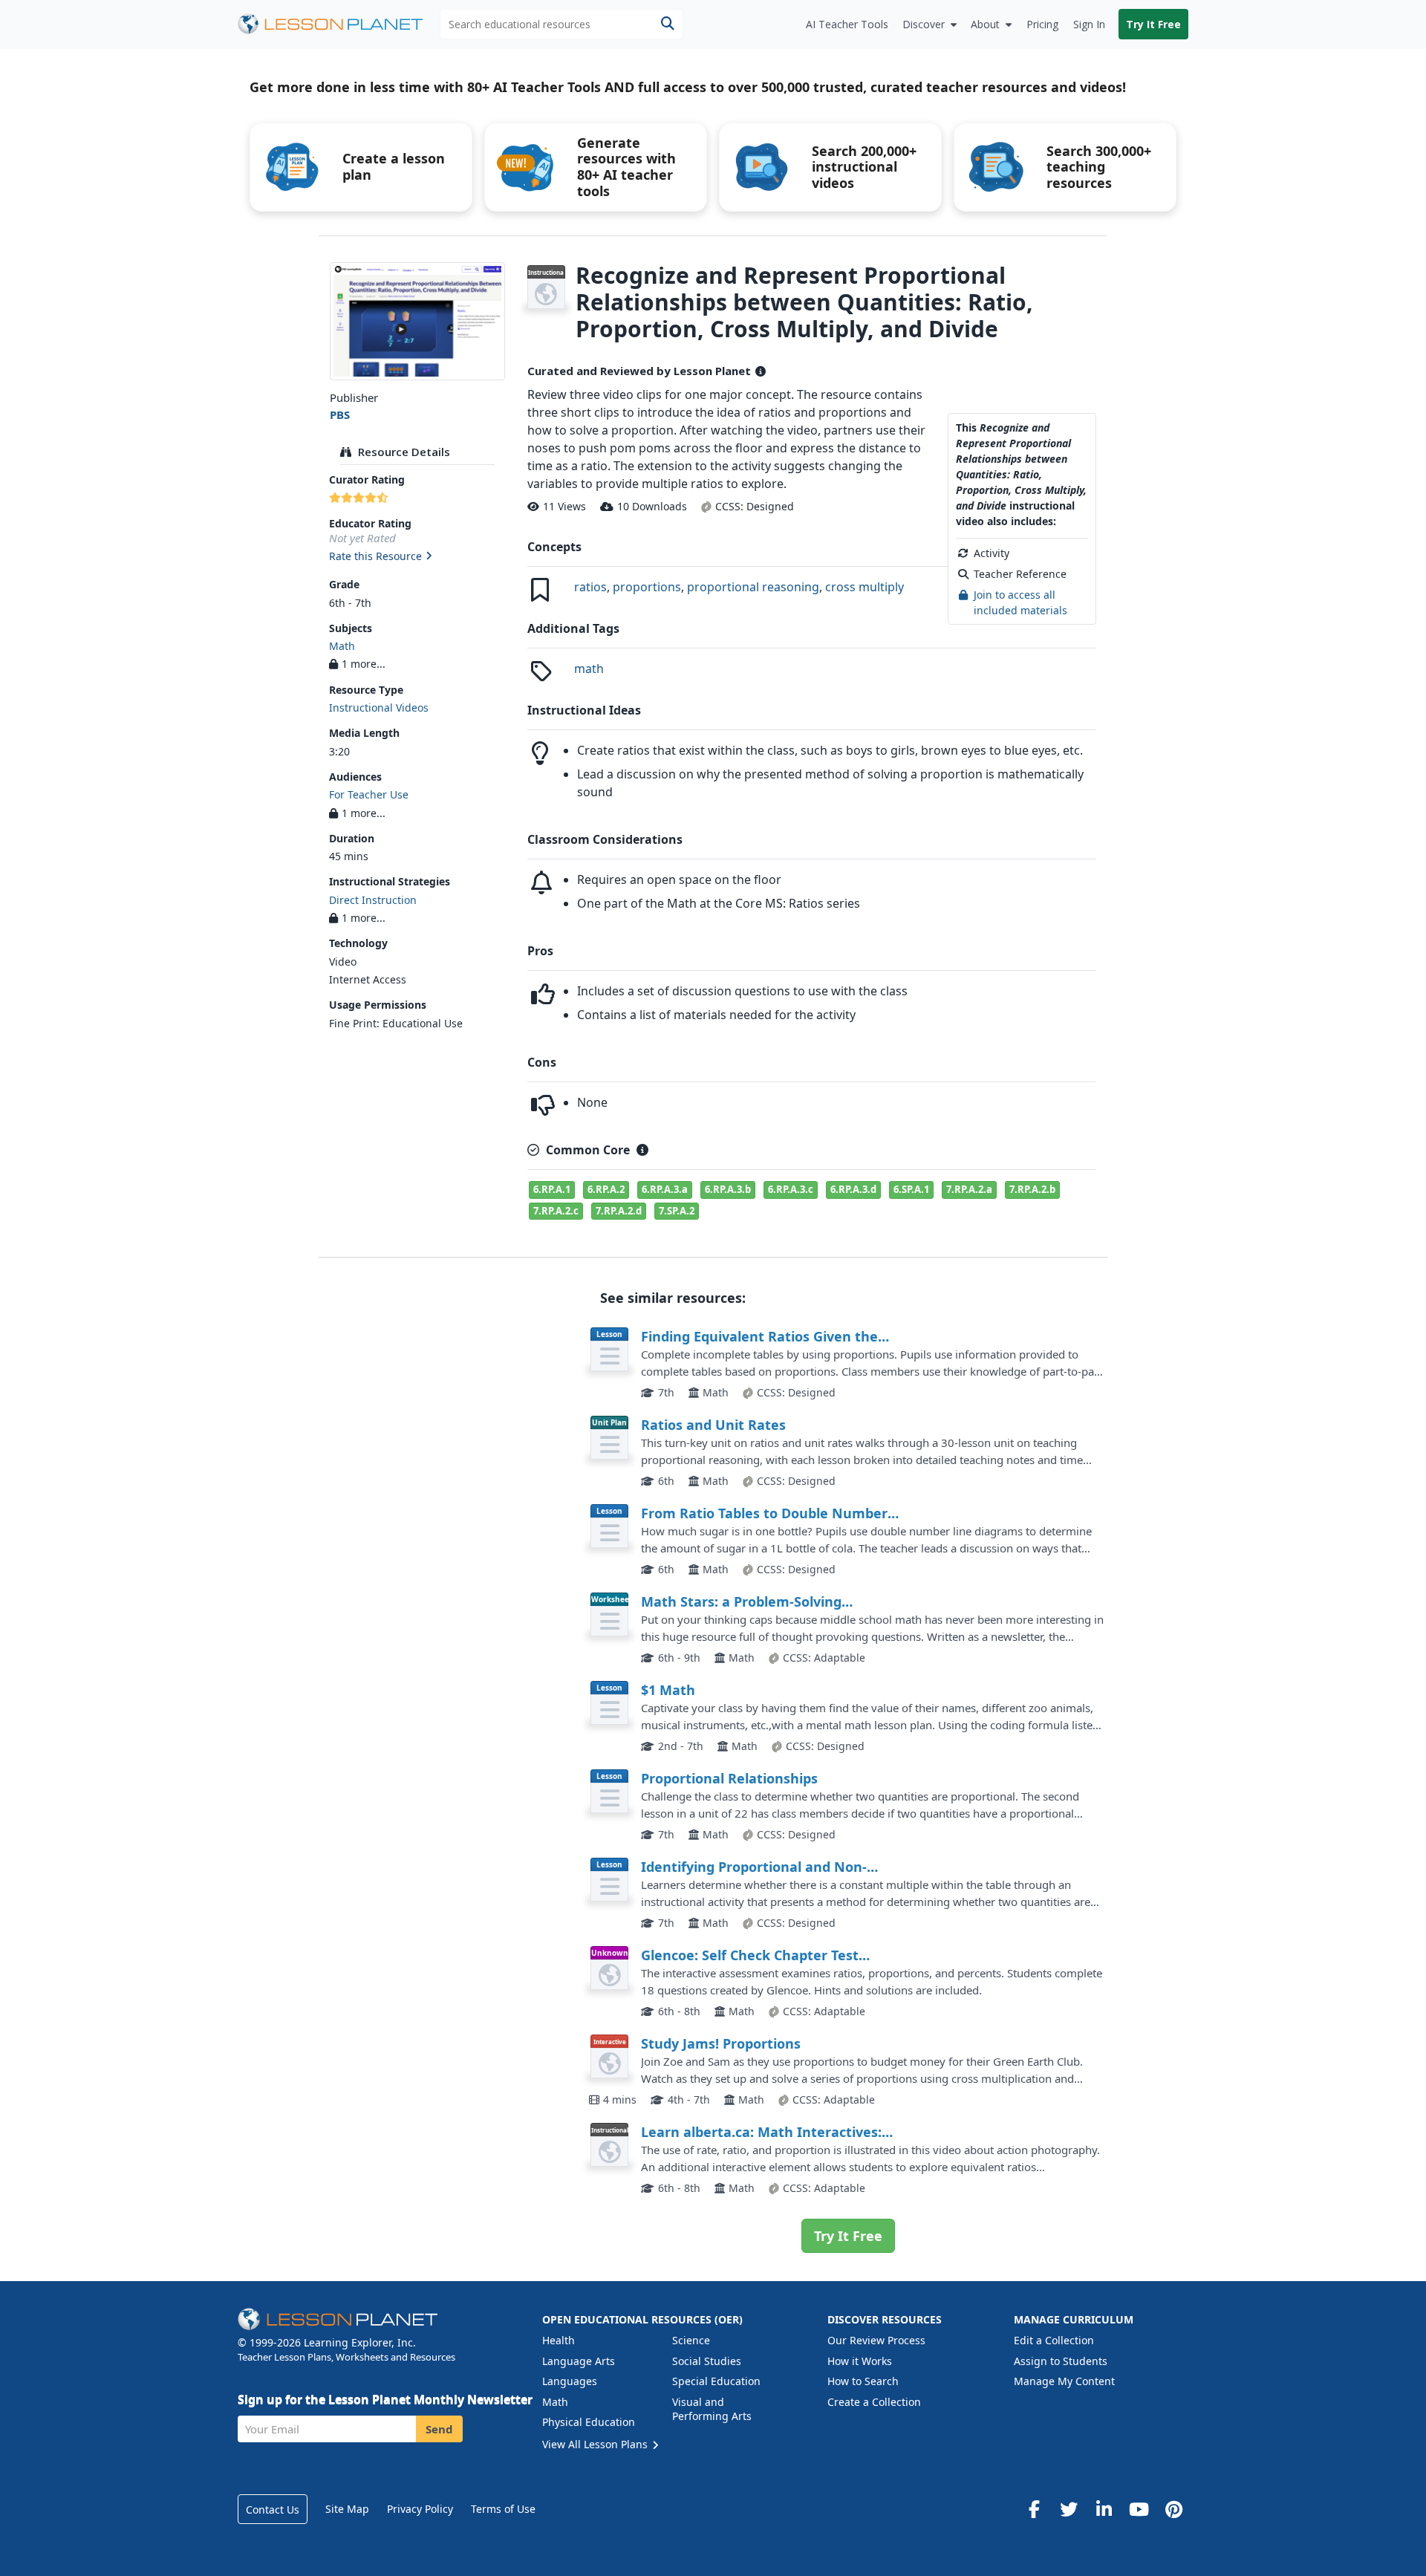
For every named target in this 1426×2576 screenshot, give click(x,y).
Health (559, 2340)
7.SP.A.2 (677, 1211)
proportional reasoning (753, 587)
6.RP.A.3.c (791, 1189)
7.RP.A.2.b (1032, 1189)
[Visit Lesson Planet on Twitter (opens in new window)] (1069, 2509)
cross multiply (865, 587)
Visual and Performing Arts (712, 2409)
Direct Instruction (373, 900)
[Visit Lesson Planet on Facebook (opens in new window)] (1034, 2509)
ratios (590, 587)
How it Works (860, 2361)
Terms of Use (503, 2509)
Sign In (1089, 24)
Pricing (1042, 24)
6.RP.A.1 (552, 1189)
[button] (417, 557)
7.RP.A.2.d (619, 1211)
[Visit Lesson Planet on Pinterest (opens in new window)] (1173, 2509)
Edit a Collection (1054, 2340)
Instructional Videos (379, 708)
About (985, 24)
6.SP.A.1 (911, 1189)
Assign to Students (1061, 2361)
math (589, 669)
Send (439, 2429)
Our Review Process (876, 2340)
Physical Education (589, 2422)
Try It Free (1153, 24)
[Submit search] (667, 24)
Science (691, 2340)
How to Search (863, 2381)
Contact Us (273, 2510)
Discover (924, 24)
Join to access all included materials (1020, 602)
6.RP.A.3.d (853, 1189)
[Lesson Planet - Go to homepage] (339, 24)
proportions (647, 587)
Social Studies (707, 2361)
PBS (340, 414)
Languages (570, 2381)
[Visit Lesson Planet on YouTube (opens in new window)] (1139, 2509)
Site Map (347, 2509)
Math (342, 646)
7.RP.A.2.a (969, 1189)
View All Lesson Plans (596, 2444)
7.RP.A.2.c (556, 1211)
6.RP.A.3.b (728, 1189)
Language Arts (579, 2361)
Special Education (716, 2381)
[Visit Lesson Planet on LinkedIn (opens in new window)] (1104, 2509)
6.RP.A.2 (606, 1189)
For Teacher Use (369, 794)
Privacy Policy (420, 2509)
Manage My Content (1064, 2381)
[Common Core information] (642, 1150)
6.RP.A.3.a (665, 1189)
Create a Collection (874, 2402)
